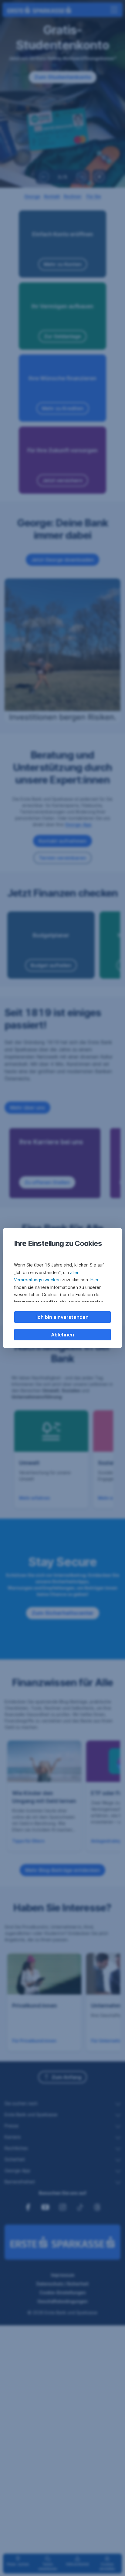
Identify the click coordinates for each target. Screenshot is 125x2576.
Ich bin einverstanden (62, 1317)
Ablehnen (62, 1335)
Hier (95, 1280)
